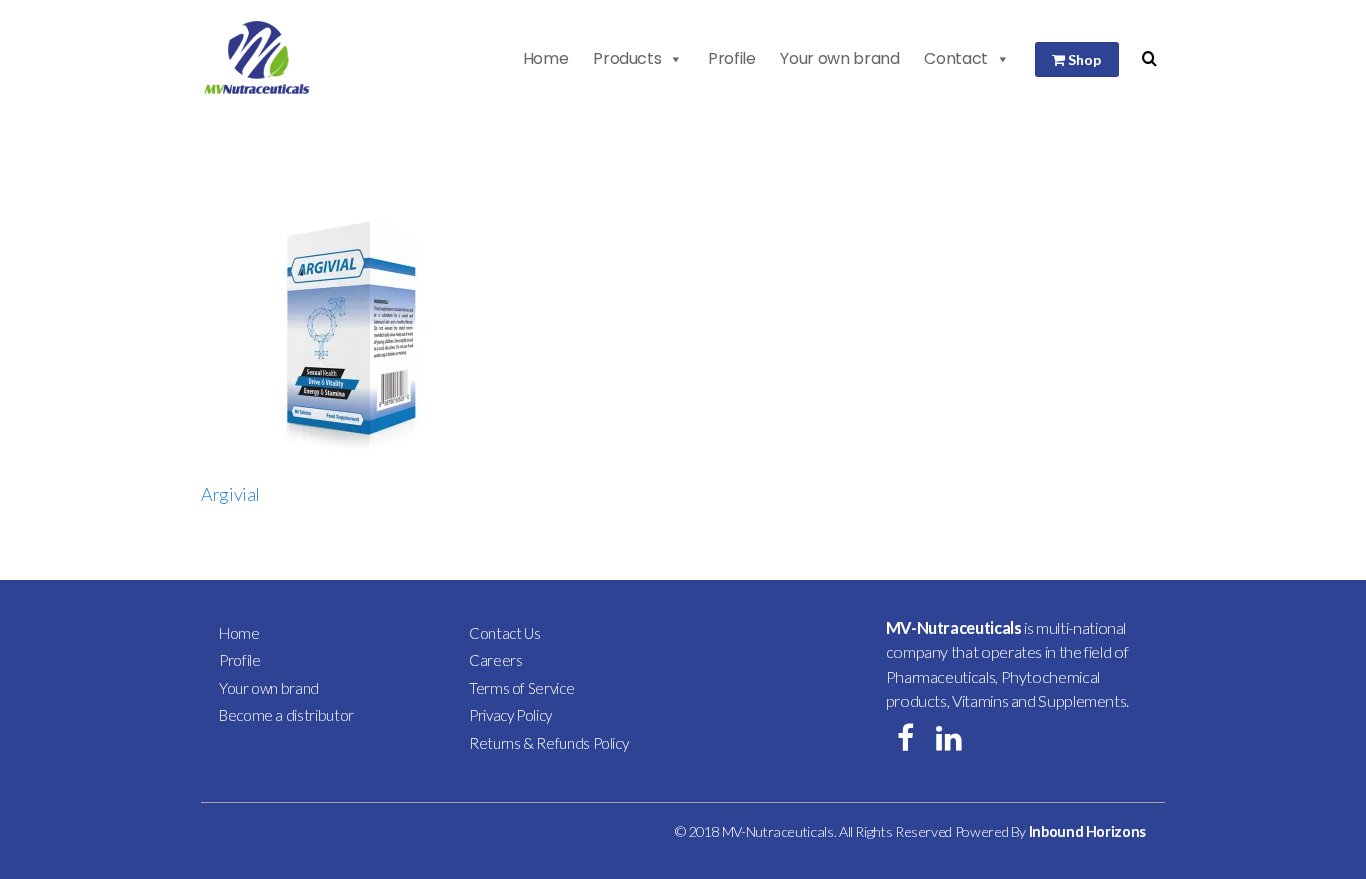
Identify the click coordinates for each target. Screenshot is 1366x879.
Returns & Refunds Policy (548, 743)
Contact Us (504, 633)
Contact (955, 58)
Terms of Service (521, 688)
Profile (731, 58)
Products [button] (627, 58)
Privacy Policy (510, 715)
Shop (1083, 59)
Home (546, 58)
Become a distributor (286, 715)
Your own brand (839, 58)
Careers (495, 660)
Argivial (230, 494)
